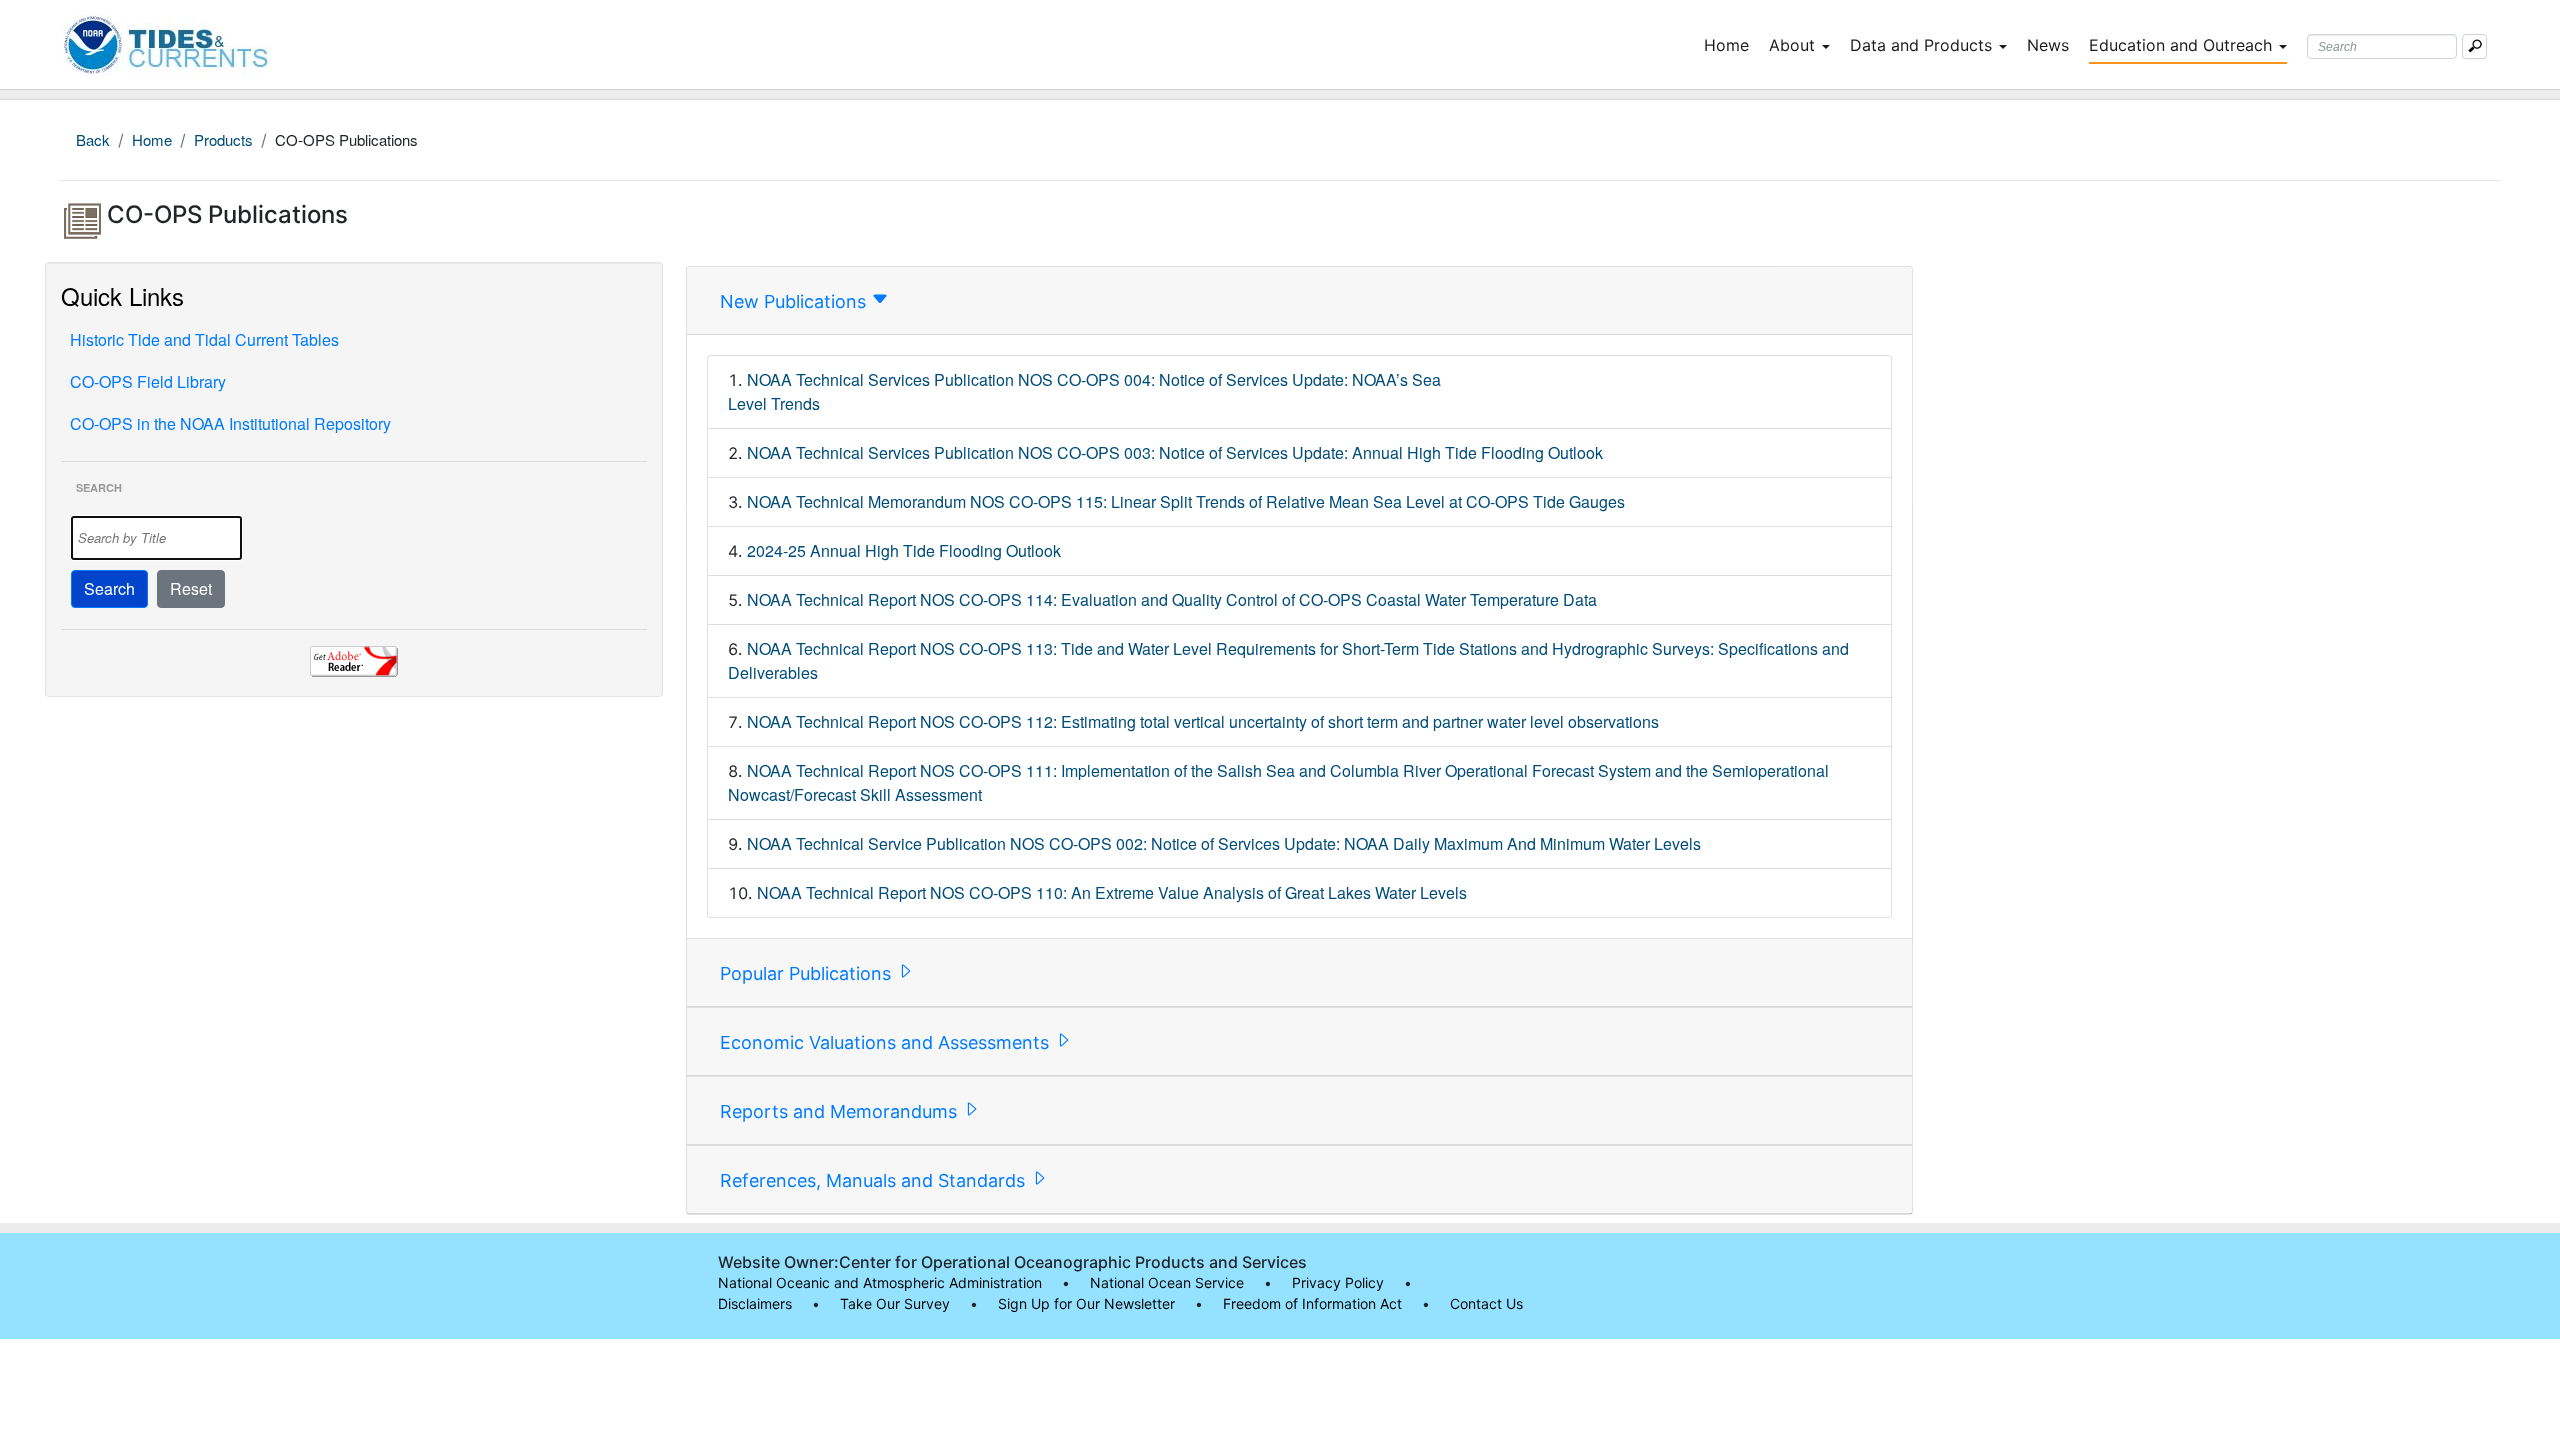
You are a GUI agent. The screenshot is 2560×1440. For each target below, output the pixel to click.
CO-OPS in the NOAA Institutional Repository (230, 423)
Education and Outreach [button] (2180, 45)
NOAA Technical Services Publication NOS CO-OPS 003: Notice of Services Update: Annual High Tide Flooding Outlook (1175, 452)
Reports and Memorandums (841, 1111)
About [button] (1792, 45)
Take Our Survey (895, 1303)
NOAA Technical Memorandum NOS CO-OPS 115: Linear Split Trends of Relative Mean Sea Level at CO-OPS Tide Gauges (1186, 501)
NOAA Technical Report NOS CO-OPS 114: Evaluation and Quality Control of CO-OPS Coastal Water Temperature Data (1172, 599)
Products (223, 139)
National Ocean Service (1167, 1282)
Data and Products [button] (1921, 45)
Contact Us (1486, 1303)
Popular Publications (808, 973)
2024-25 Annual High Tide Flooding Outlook (904, 550)
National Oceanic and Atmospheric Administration (880, 1282)
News (2048, 45)
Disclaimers (755, 1303)
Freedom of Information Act (1312, 1303)
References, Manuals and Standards (875, 1180)
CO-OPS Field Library (148, 381)
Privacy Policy (1338, 1282)
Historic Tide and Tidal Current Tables (204, 339)
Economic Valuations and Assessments (887, 1042)
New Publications (795, 301)
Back (93, 139)
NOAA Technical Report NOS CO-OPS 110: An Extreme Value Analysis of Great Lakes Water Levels (1112, 892)
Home (1730, 45)
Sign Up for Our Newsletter (1086, 1303)
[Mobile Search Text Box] (2474, 46)
